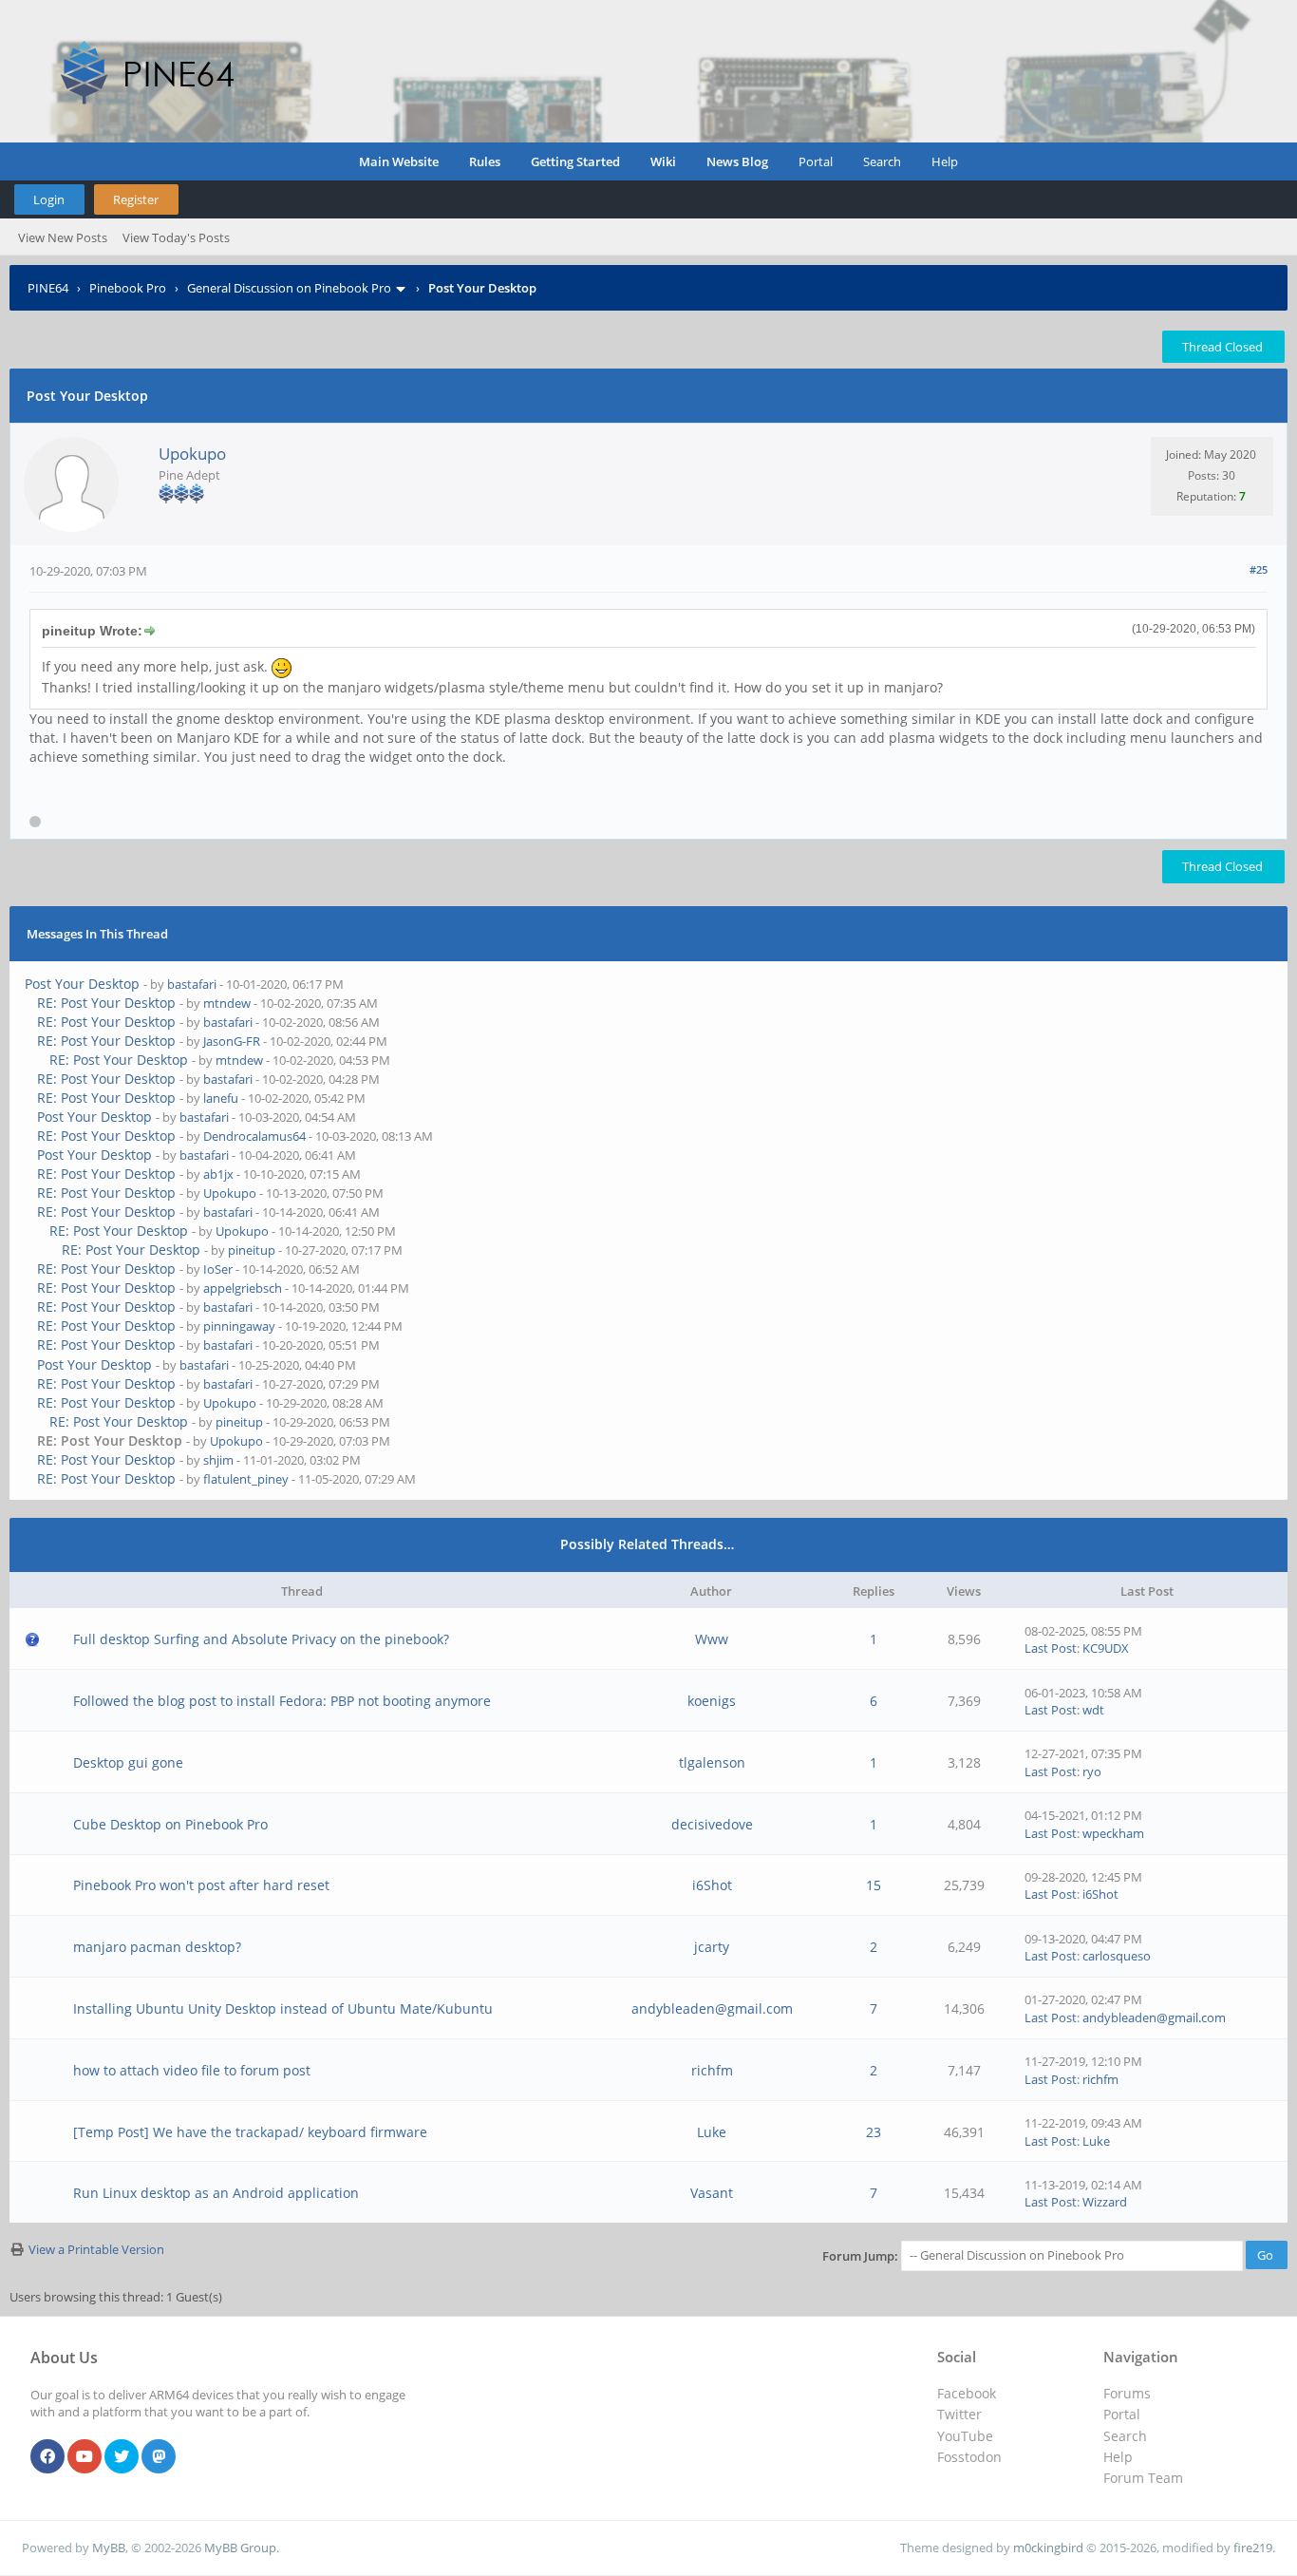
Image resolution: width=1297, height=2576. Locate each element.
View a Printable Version (96, 2249)
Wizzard (1105, 2202)
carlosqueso (1117, 1956)
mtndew (227, 1003)
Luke (712, 2132)
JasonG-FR (232, 1041)
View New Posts (63, 237)
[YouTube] (85, 2457)
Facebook (967, 2393)
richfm (712, 2070)
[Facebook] (47, 2457)
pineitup (252, 1250)
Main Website (399, 161)
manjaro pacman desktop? (157, 1947)
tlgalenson (712, 1762)
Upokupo (192, 454)
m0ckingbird (1048, 2548)
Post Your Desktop (82, 984)
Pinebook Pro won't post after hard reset (201, 1885)
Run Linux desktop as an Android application (216, 2193)
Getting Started (575, 161)
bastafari (192, 984)
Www (712, 1639)
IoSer (218, 1269)
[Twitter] (122, 2457)
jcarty (712, 1947)
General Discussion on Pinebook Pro (289, 288)
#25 (1259, 569)
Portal (816, 161)
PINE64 (48, 288)
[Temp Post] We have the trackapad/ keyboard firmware (250, 2132)
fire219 (1253, 2548)
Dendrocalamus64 (254, 1136)
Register (136, 199)
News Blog (737, 161)
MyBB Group (240, 2548)
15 (874, 1885)
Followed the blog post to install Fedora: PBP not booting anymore (282, 1701)
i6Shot (712, 1885)
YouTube (965, 2436)
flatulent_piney (246, 1479)
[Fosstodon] (159, 2457)
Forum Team (1143, 2478)
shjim (218, 1460)
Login (49, 199)
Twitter (959, 2414)
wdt (1093, 1710)
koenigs (712, 1701)
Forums (1127, 2393)
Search (882, 161)
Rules (485, 161)
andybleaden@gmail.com (712, 2008)
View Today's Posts (176, 237)
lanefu (221, 1098)
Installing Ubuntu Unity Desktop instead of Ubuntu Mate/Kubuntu (283, 2008)
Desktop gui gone (128, 1762)
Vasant (712, 2193)
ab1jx (218, 1174)
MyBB (109, 2548)
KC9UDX (1106, 1648)
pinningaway (239, 1326)
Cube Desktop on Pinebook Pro (170, 1824)
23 (874, 2132)
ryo (1092, 1771)
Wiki (663, 161)
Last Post (1051, 1648)
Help (945, 161)
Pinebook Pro (128, 288)
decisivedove (712, 1824)
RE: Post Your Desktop (106, 1003)
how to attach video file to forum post (192, 2070)
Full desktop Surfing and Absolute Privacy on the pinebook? (261, 1639)
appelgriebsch (243, 1288)
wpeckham (1113, 1833)
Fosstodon (969, 2457)
